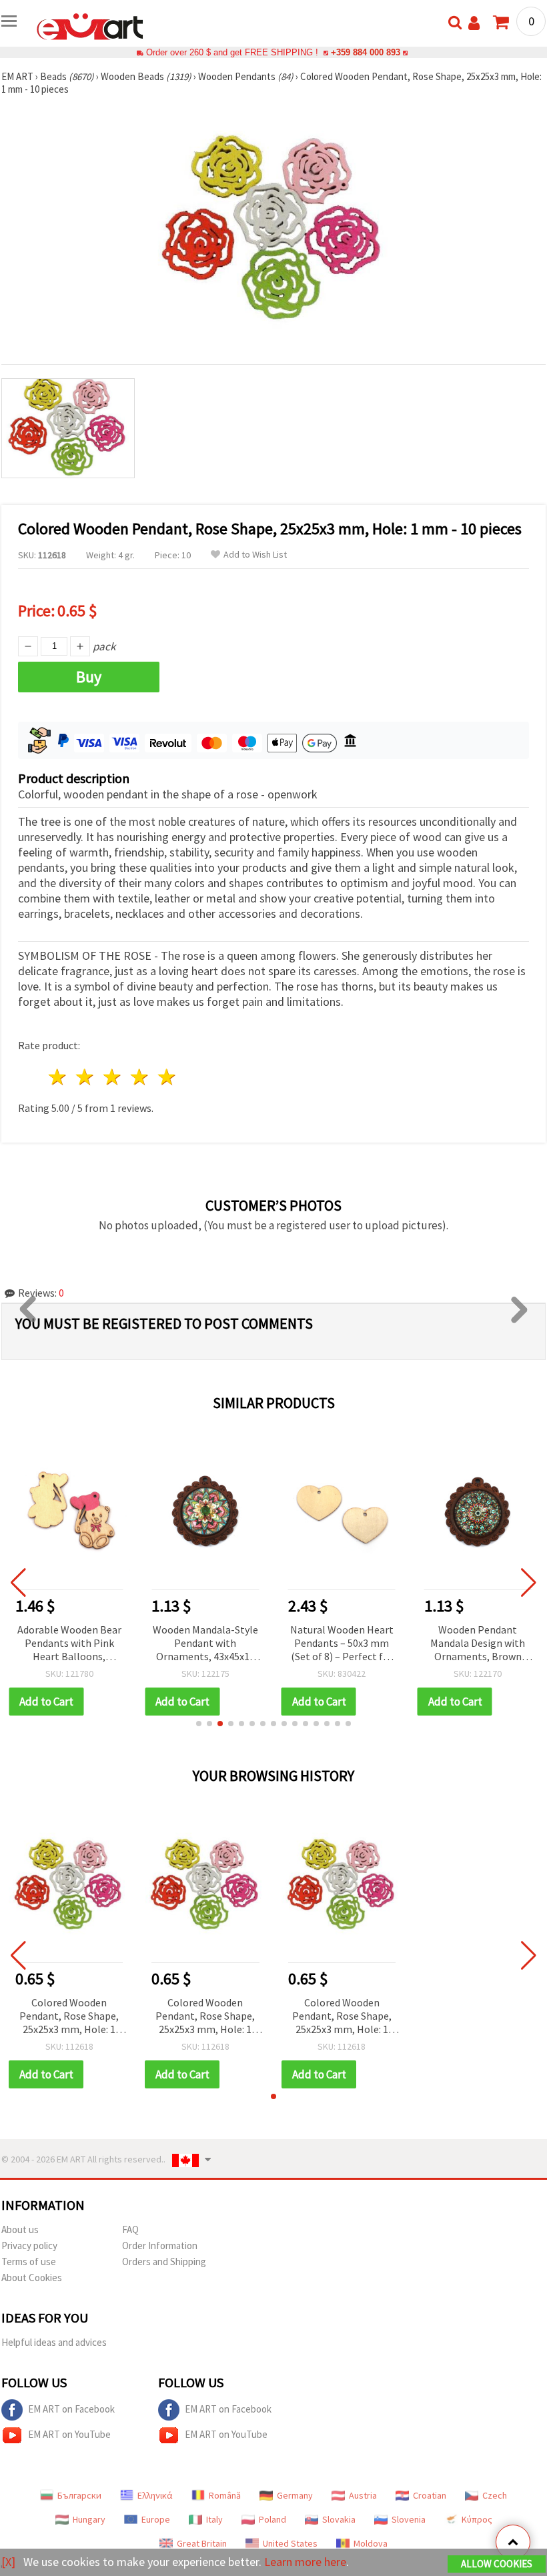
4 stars (140, 1077)
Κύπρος (477, 2519)
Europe (156, 2519)
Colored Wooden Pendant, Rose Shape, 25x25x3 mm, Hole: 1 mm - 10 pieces (69, 2017)
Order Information (160, 2245)
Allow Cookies (497, 2564)
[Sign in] (474, 23)
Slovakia (339, 2519)
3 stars (113, 1077)
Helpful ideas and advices (54, 2342)
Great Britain (202, 2543)
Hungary (89, 2519)
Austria (363, 2495)
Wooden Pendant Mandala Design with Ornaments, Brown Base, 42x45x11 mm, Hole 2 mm (478, 1644)
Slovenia (409, 2519)
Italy (214, 2519)
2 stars (86, 1077)
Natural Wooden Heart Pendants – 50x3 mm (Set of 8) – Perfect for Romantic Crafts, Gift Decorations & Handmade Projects (342, 1644)
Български (79, 2495)
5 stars (167, 1077)
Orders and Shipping (164, 2262)
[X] (8, 2562)
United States (290, 2543)
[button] (199, 1724)
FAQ (130, 2229)
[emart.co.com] (90, 25)
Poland (272, 2519)
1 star (58, 1077)
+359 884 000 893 (366, 52)
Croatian (430, 2495)
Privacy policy (29, 2245)
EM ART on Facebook (71, 2409)
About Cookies (32, 2278)
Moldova (371, 2543)
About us (20, 2229)
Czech (495, 2495)
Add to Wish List (255, 555)
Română (225, 2495)
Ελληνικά (155, 2495)
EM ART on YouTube (69, 2434)
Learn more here (305, 2562)
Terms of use (29, 2262)
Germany (295, 2495)
